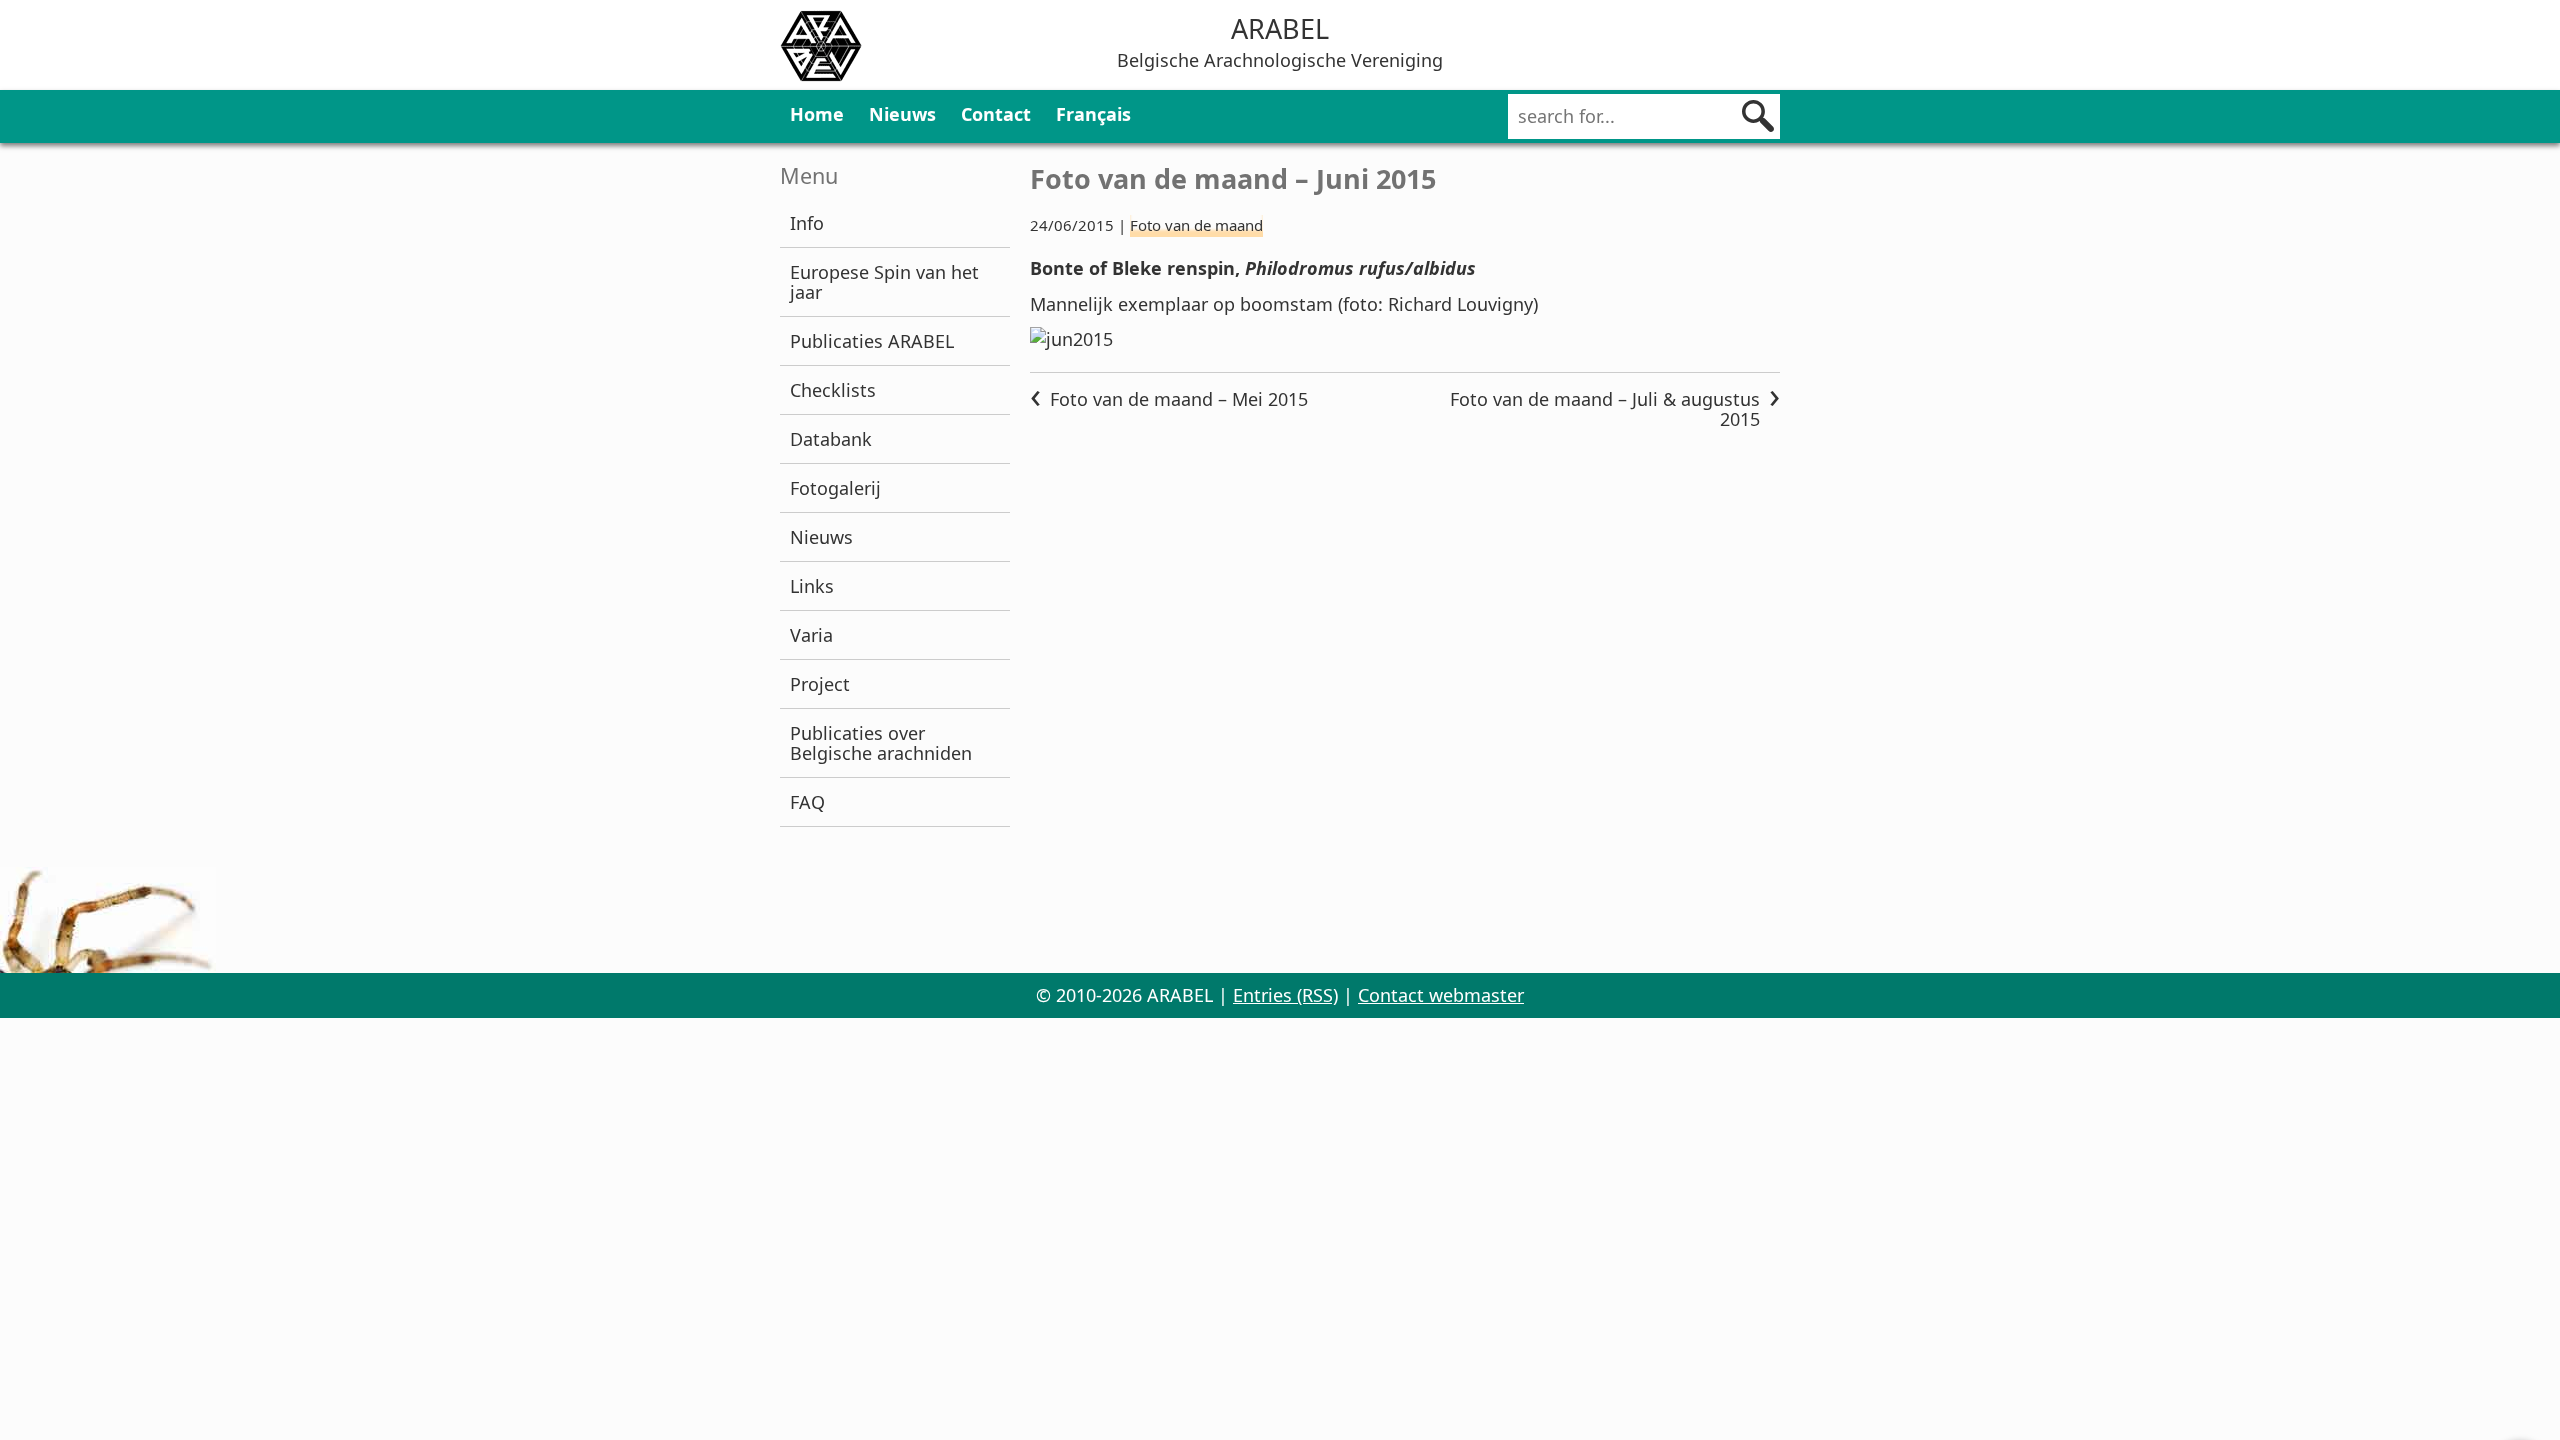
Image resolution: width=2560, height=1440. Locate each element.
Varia (811, 635)
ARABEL (1280, 28)
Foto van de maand (1196, 225)
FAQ (807, 802)
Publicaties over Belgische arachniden (881, 743)
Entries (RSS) (1285, 995)
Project (820, 684)
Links (812, 586)
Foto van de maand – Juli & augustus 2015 (1605, 409)
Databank (831, 439)
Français (1093, 114)
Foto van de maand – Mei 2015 (1179, 399)
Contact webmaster (1441, 995)
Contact (996, 114)
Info (807, 223)
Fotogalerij (835, 488)
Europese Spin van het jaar (884, 282)
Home (817, 114)
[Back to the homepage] (821, 49)
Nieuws (902, 114)
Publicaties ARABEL (872, 341)
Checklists (833, 390)
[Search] (1758, 116)
